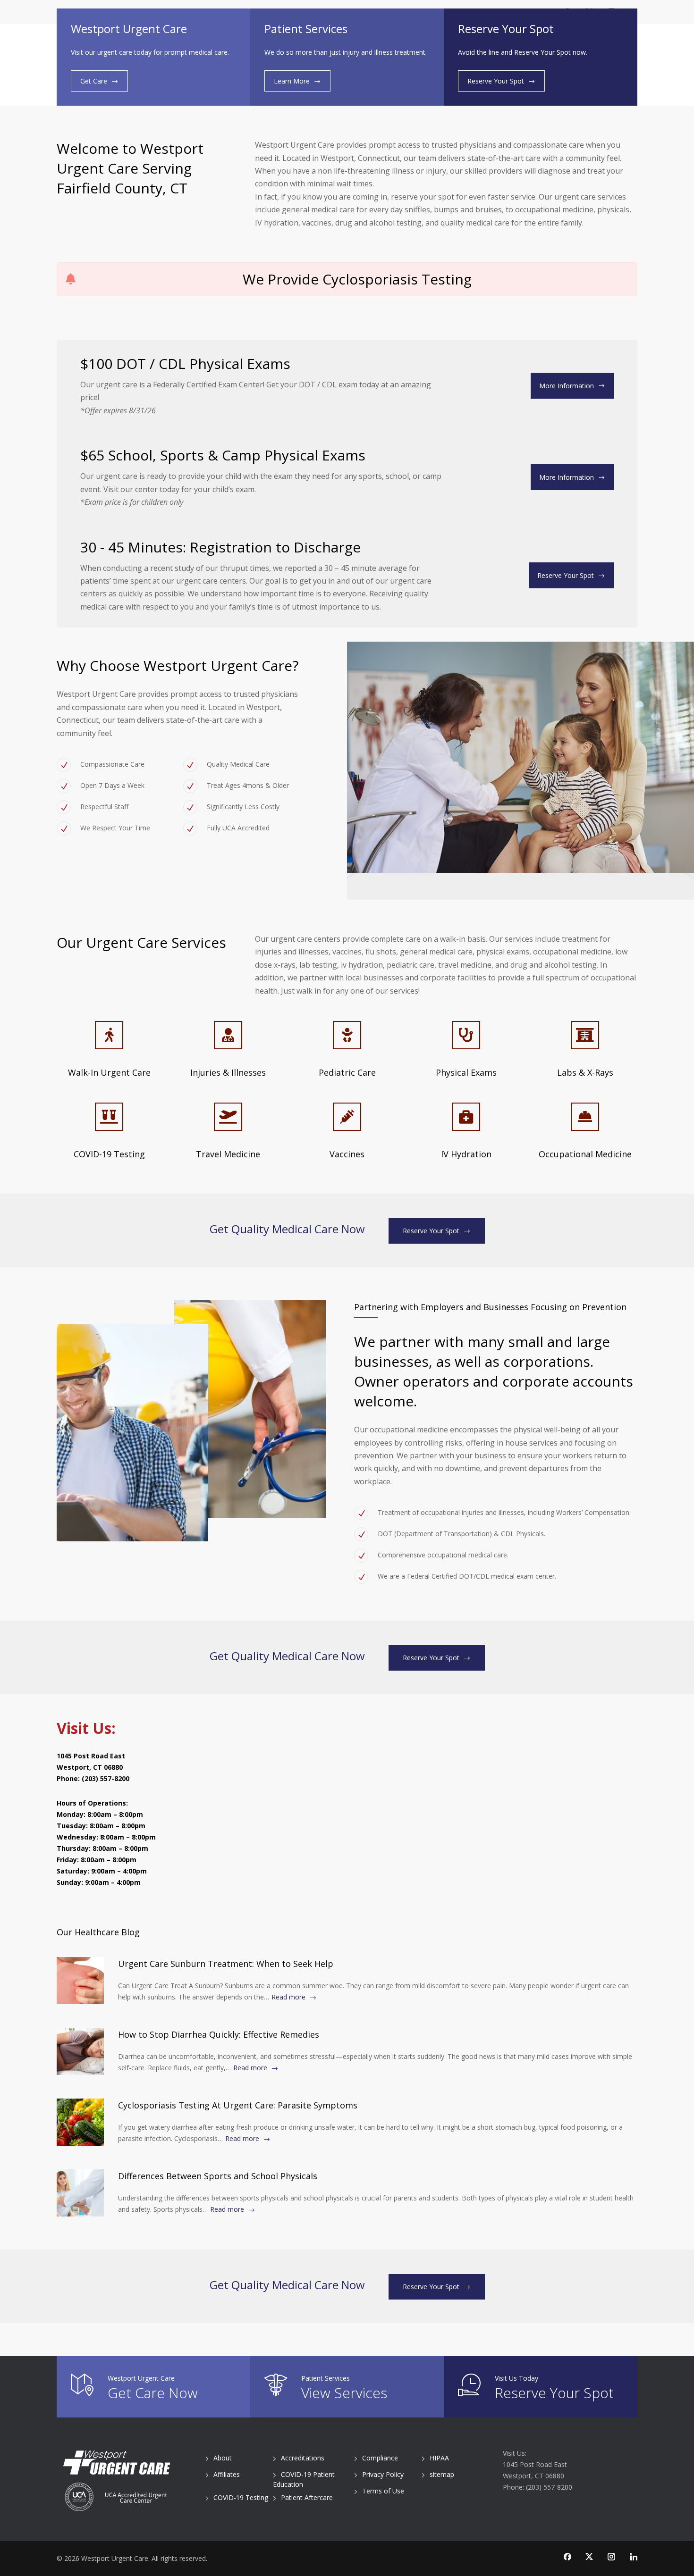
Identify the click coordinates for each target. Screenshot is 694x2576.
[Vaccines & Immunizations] (347, 1117)
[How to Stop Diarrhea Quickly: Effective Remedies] (80, 2051)
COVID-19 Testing (241, 2497)
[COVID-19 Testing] (109, 1117)
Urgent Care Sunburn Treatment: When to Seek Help (226, 1964)
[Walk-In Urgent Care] (109, 1035)
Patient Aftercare (307, 2497)
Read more (288, 1997)
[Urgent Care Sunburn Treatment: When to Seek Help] (80, 1981)
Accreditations (303, 2458)
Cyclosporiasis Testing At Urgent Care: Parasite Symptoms (238, 2105)
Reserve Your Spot (496, 81)
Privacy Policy (383, 2474)
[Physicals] (466, 1035)
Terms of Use (383, 2491)
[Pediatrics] (347, 1035)
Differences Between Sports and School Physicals (218, 2176)
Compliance (380, 2458)
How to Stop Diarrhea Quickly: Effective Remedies (219, 2034)
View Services (344, 2393)
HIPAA (439, 2458)
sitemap (442, 2474)
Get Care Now (153, 2393)
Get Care (94, 81)
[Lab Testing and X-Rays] (585, 1035)
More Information (567, 386)
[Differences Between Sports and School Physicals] (80, 2193)
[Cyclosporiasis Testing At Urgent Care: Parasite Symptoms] (80, 2122)
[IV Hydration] (466, 1117)
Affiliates (227, 2474)
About (223, 2458)
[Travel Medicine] (228, 1117)
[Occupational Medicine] (585, 1117)
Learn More (292, 81)
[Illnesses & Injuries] (228, 1035)
